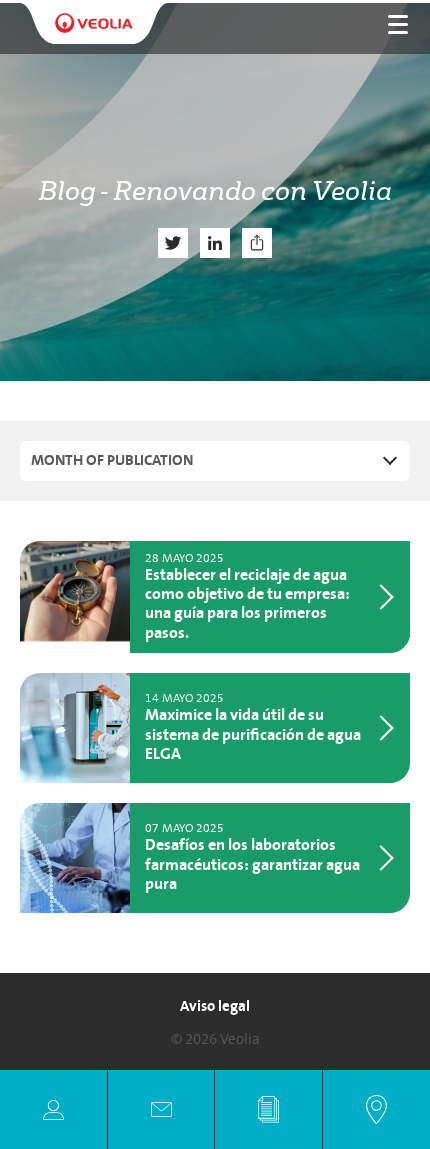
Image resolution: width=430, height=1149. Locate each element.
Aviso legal (215, 1006)
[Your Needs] (53, 1109)
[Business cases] (268, 1109)
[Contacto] (161, 1109)
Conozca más (270, 597)
